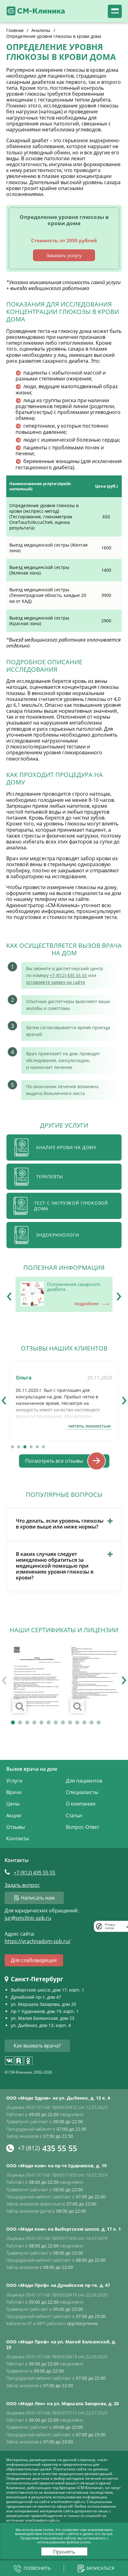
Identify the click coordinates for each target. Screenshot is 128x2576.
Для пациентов (84, 1781)
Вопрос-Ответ (82, 1827)
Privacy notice (110, 1926)
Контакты (18, 1838)
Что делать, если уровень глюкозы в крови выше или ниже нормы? (60, 1524)
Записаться (100, 2568)
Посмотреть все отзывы (54, 1461)
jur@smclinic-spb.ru (28, 1918)
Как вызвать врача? (37, 2046)
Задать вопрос (22, 1885)
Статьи (74, 1815)
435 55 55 (47, 2148)
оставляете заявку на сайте (56, 982)
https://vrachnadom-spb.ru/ (38, 1941)
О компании (81, 1804)
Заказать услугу (64, 255)
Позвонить (37, 2568)
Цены (13, 1804)
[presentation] (9, 1294)
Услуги (14, 1781)
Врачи (14, 1792)
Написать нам (38, 1898)
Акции (14, 1815)
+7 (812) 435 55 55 (68, 975)
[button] (12, 1447)
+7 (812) (34, 1873)
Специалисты (82, 1792)
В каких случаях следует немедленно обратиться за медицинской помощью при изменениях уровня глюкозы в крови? (55, 1566)
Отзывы (16, 1827)
